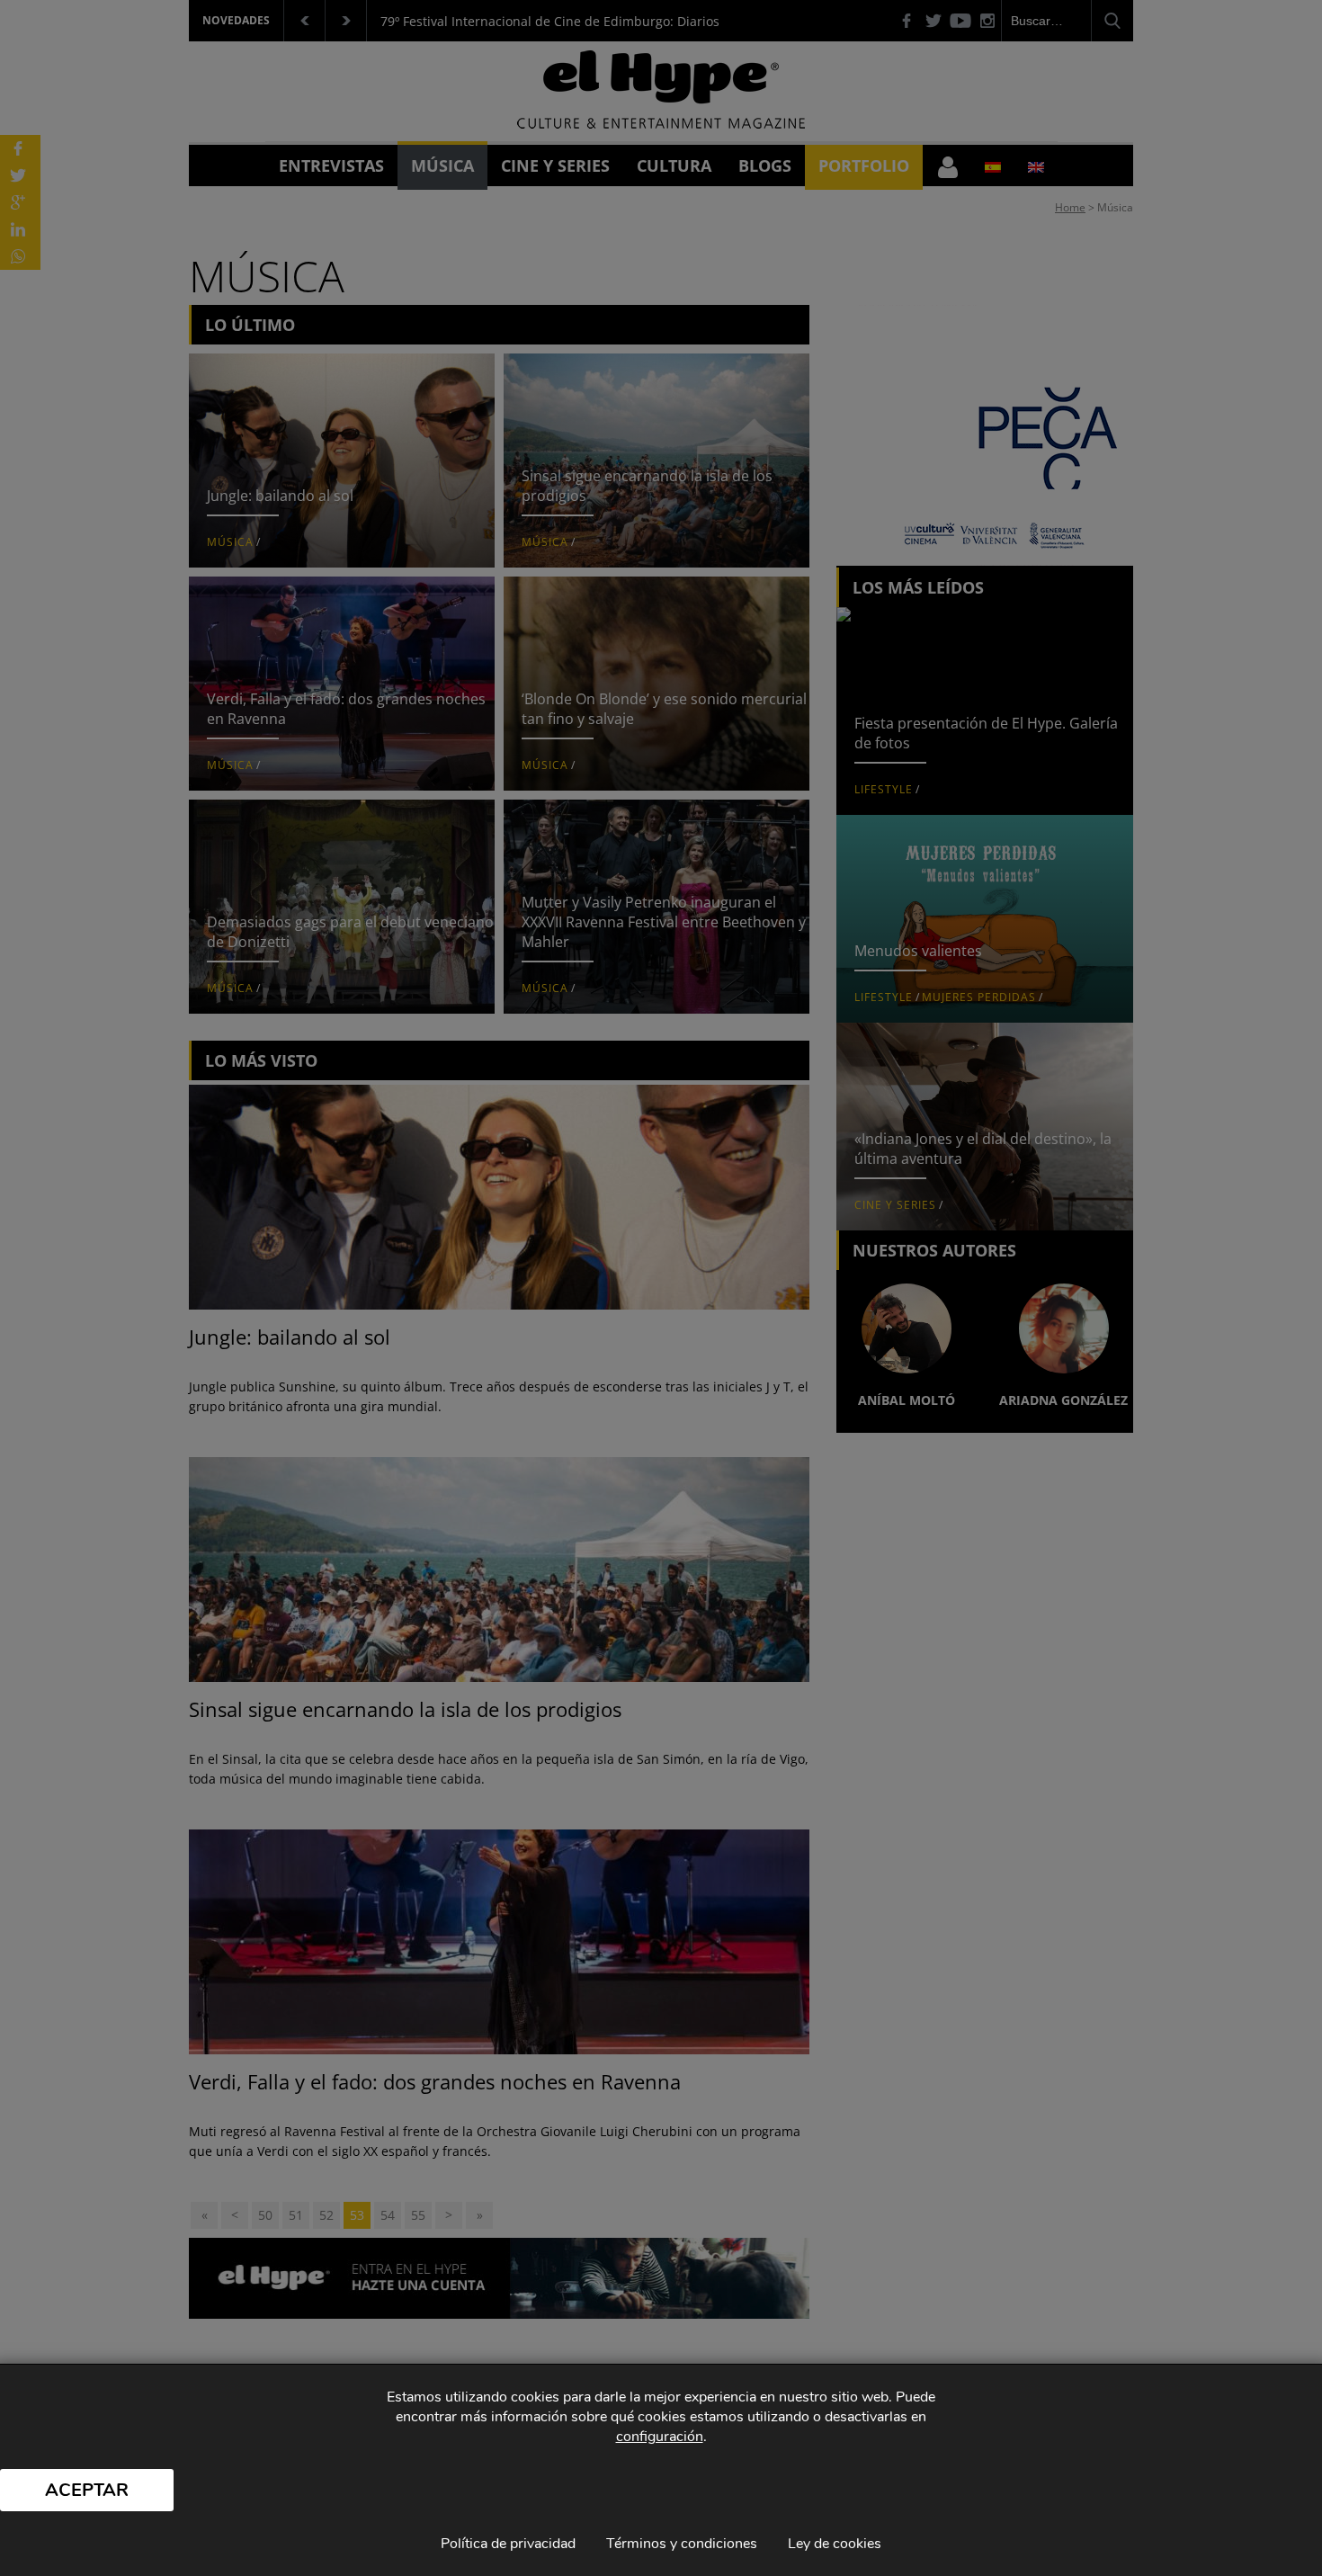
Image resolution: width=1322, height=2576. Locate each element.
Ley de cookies (835, 2544)
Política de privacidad (508, 2544)
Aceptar (87, 2490)
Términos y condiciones (682, 2544)
